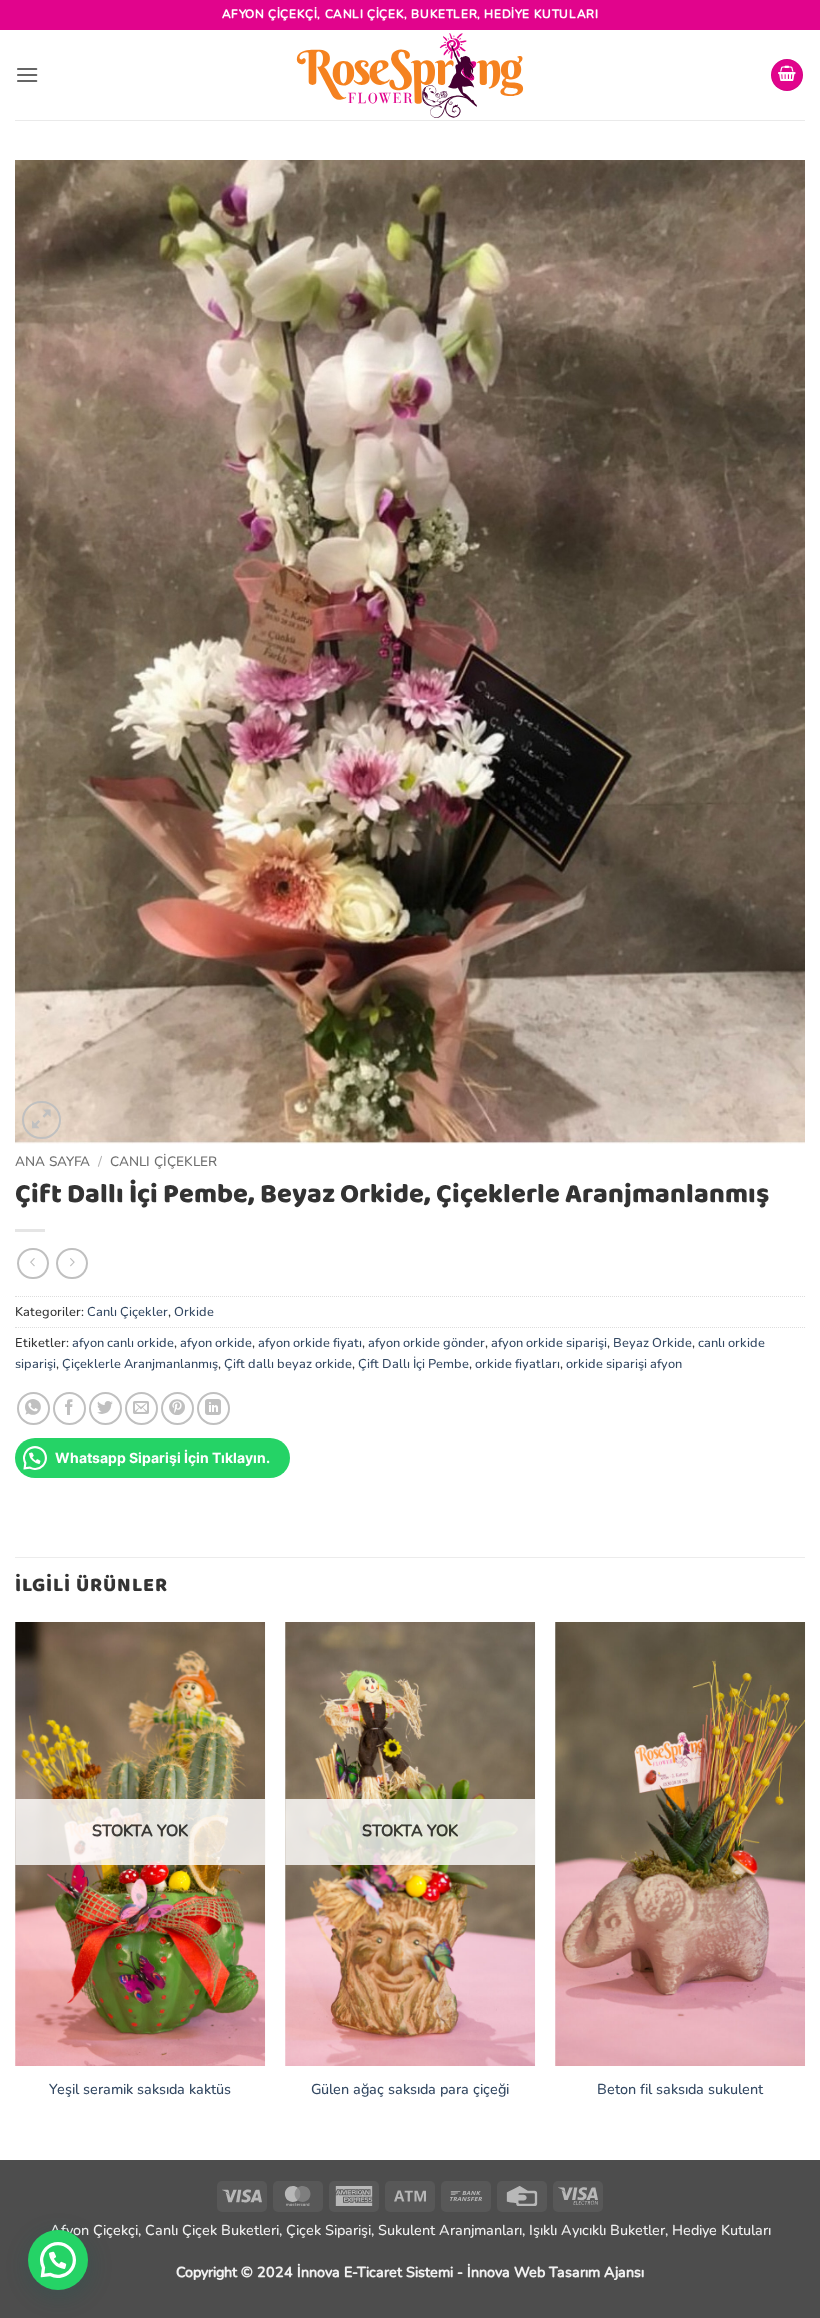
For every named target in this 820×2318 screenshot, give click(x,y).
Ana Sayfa (52, 1161)
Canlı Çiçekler (163, 1161)
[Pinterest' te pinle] (177, 1408)
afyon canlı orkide (123, 1343)
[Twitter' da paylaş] (105, 1408)
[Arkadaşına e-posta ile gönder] (141, 1408)
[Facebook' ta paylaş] (69, 1408)
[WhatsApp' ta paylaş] (33, 1408)
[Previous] (16, 1889)
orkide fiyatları (517, 1364)
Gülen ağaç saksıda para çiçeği (410, 2089)
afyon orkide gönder (426, 1343)
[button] (27, 74)
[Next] (804, 1889)
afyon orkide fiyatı (310, 1343)
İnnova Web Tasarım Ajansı (555, 2272)
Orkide (194, 1312)
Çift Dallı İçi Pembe (413, 1364)
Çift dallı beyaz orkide (288, 1364)
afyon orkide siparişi (549, 1343)
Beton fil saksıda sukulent (680, 2089)
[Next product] (32, 1263)
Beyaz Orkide (652, 1343)
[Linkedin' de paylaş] (213, 1408)
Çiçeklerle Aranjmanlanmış (140, 1364)
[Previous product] (71, 1263)
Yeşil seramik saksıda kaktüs (140, 2089)
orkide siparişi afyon (624, 1364)
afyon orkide (216, 1343)
